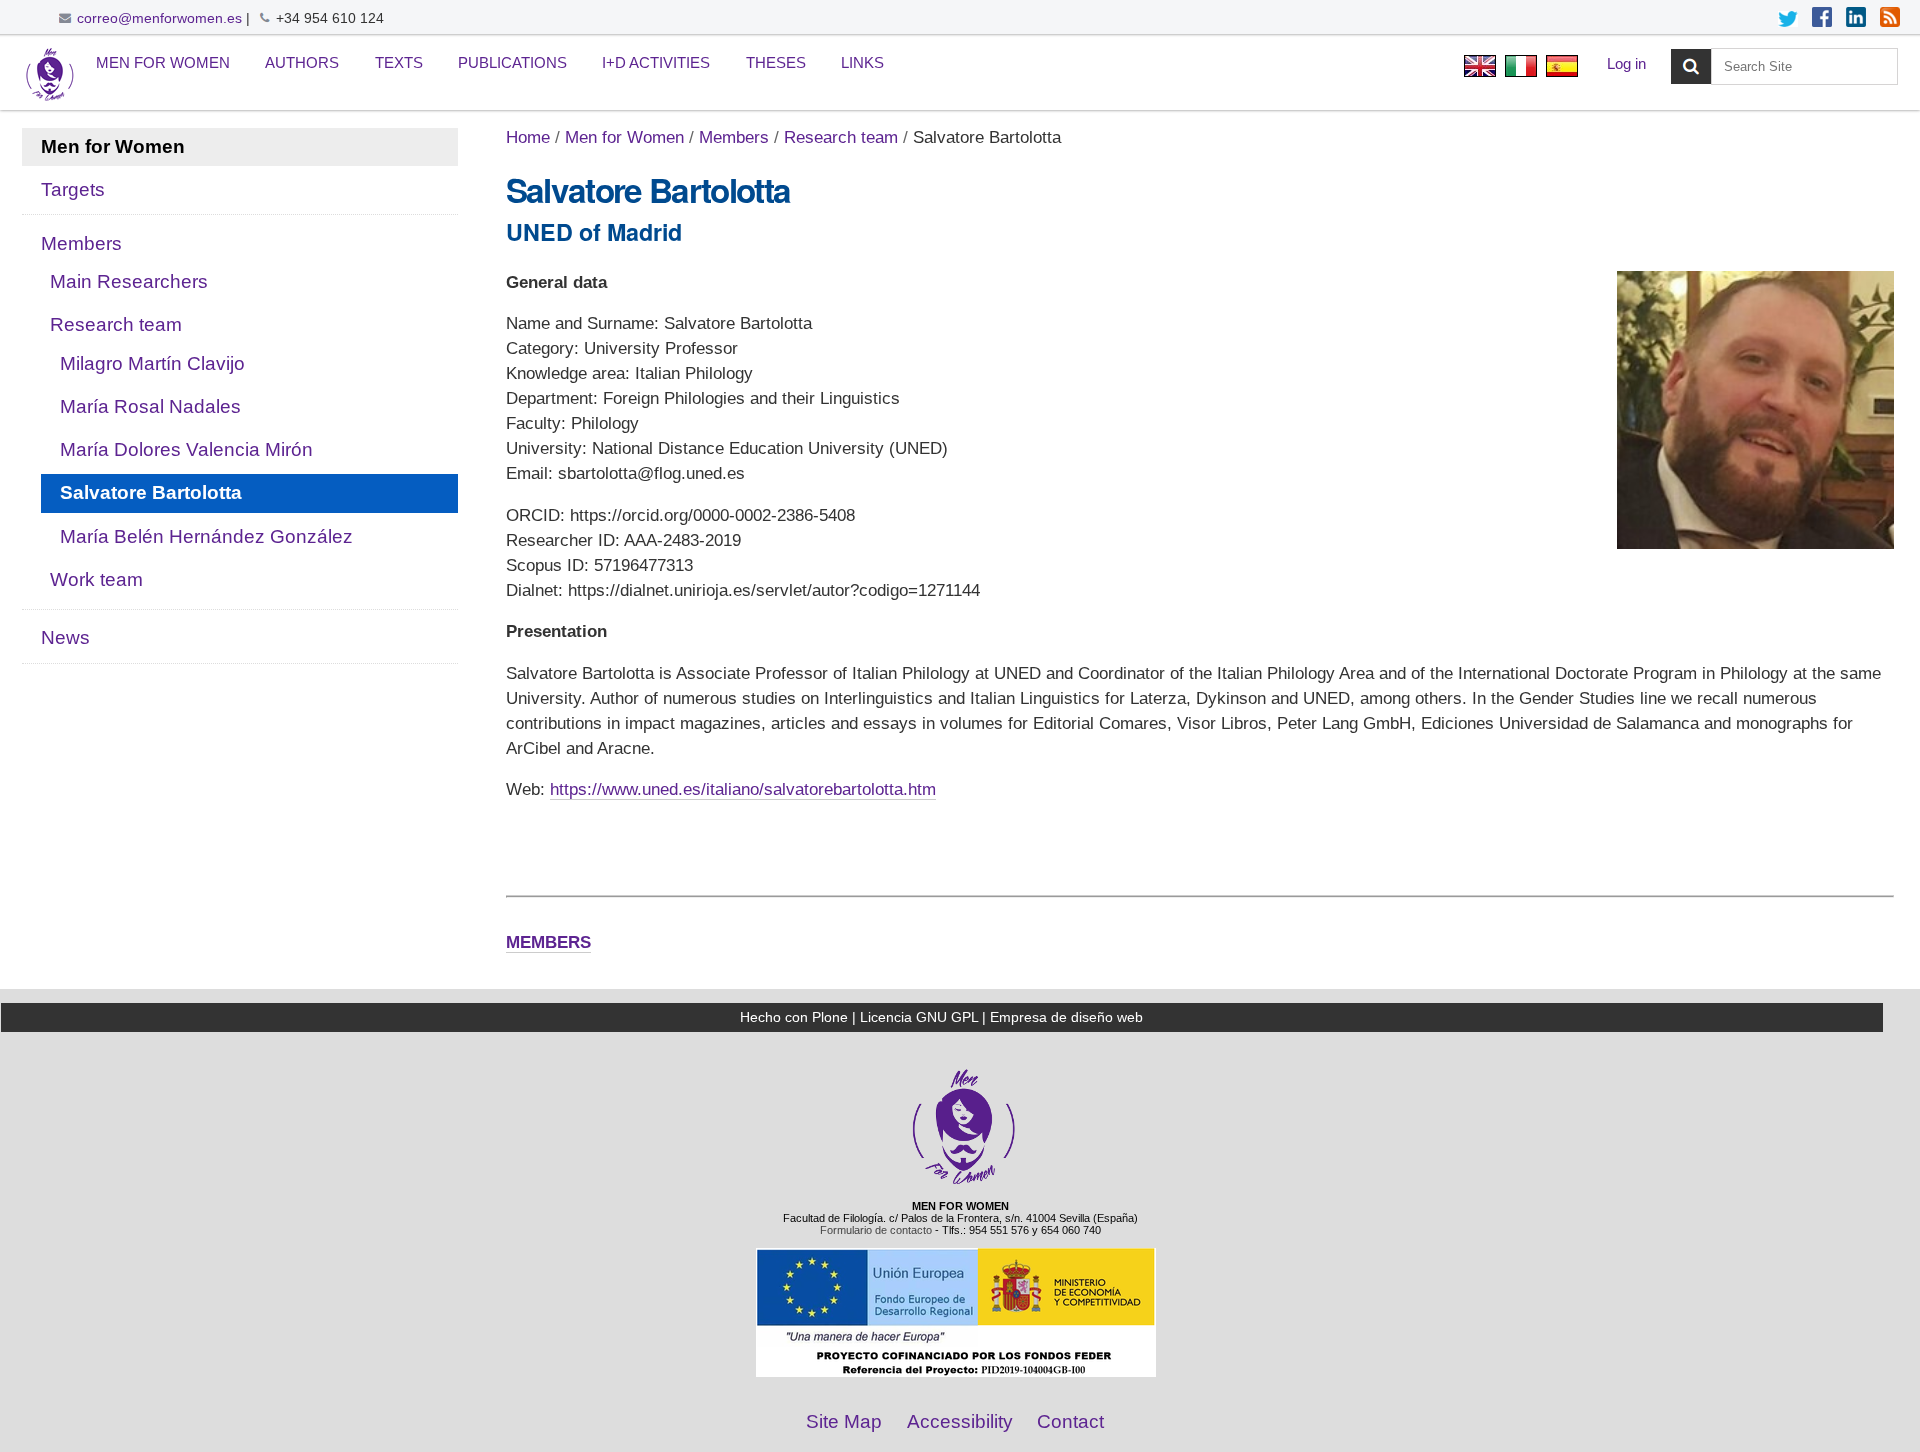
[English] (50, 75)
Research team (841, 137)
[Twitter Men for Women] (1788, 19)
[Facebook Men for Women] (1822, 19)
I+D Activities (656, 62)
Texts (399, 62)
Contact (1070, 1421)
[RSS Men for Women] (1890, 19)
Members (734, 137)
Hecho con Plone (794, 1017)
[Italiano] (1520, 68)
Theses (776, 62)
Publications (512, 62)
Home (528, 137)
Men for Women (163, 62)
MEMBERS (548, 942)
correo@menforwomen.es (159, 18)
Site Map (844, 1421)
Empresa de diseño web (1066, 1017)
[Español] (1559, 68)
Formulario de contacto (876, 1230)
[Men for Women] (964, 1182)
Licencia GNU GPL (919, 1017)
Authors (302, 62)
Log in (1626, 63)
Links (862, 62)
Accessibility (960, 1421)
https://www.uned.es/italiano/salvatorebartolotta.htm (743, 789)
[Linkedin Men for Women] (1856, 19)
